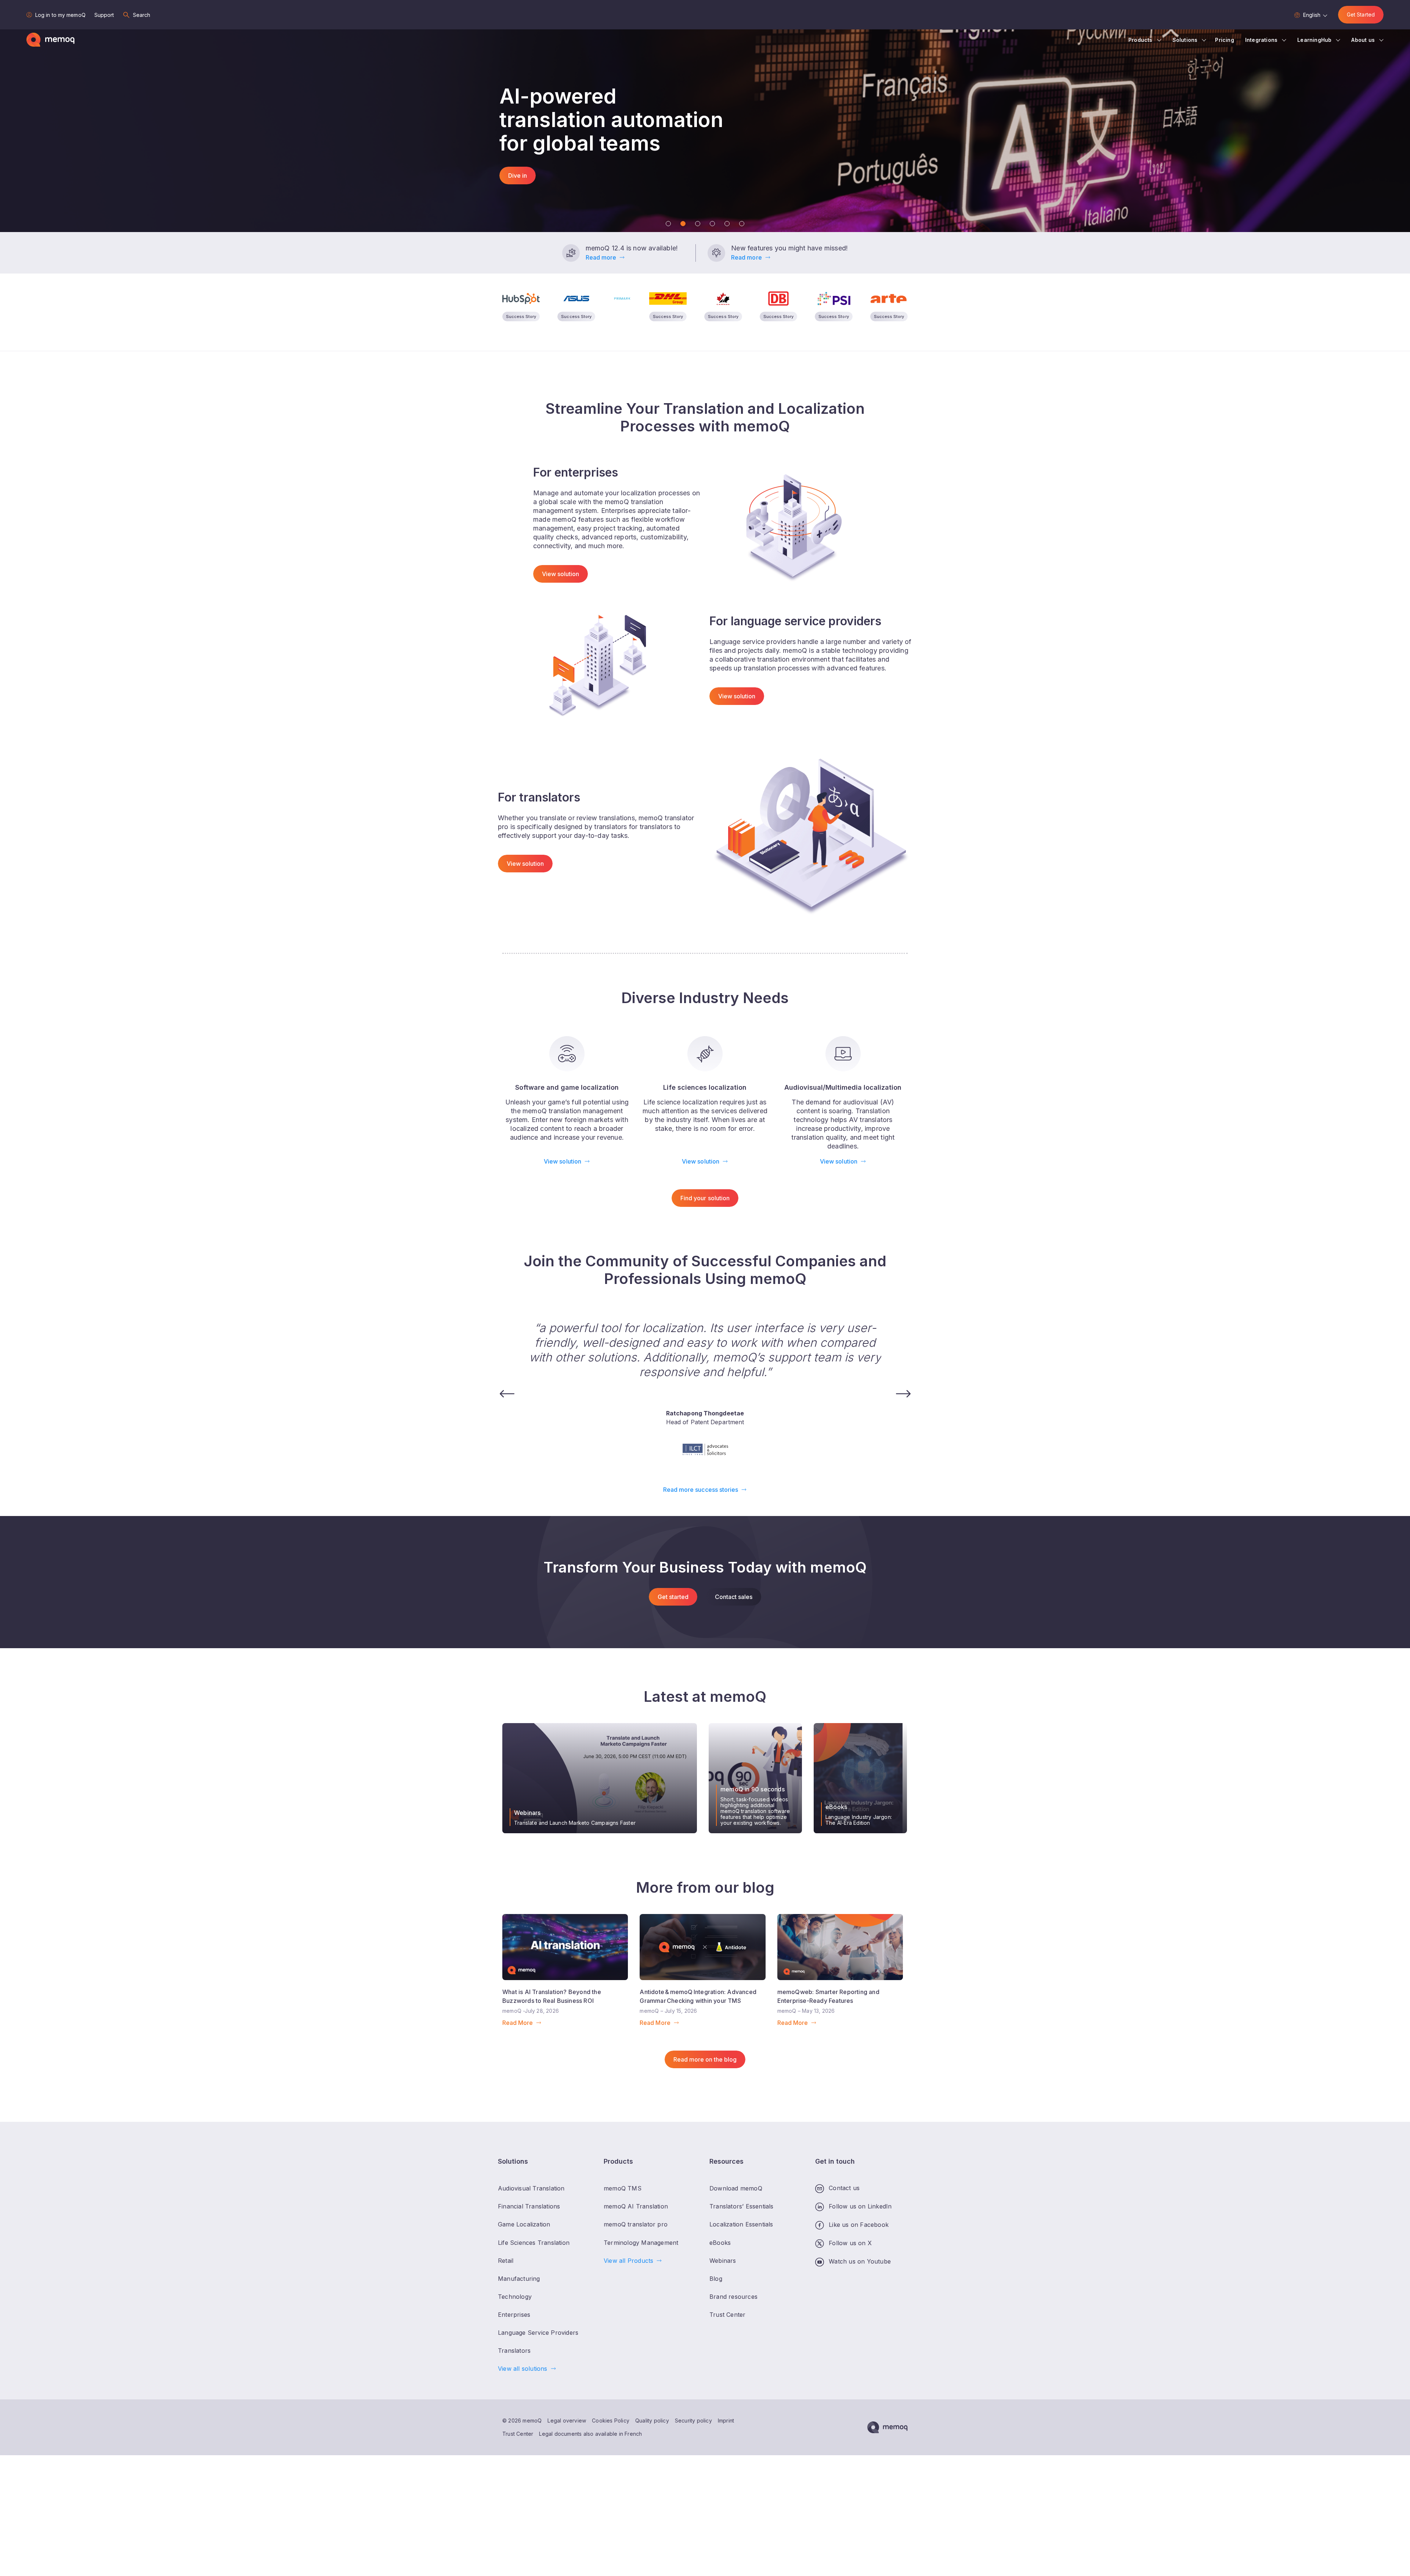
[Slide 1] (668, 224)
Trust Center (518, 2434)
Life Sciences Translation (534, 2243)
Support (104, 15)
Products (1140, 40)
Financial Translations (529, 2206)
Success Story (521, 316)
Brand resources (733, 2297)
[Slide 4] (712, 224)
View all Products (628, 2261)
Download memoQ (736, 2188)
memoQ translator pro (636, 2224)
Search (142, 15)
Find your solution (705, 1198)
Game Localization (524, 2224)
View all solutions (523, 2369)
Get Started (1361, 15)
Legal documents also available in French (590, 2434)
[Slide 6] (742, 224)
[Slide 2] (683, 224)
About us (1363, 40)
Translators (514, 2351)
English (1312, 15)
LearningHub (1314, 40)
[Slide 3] (698, 224)
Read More (518, 2023)
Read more (601, 257)
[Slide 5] (727, 224)
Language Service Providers (538, 2333)
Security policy (693, 2421)
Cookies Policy (611, 2421)
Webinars (723, 2261)
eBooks (720, 2243)
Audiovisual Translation (531, 2188)
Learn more (524, 164)
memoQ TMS (623, 2188)
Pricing (1224, 40)
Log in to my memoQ (60, 15)
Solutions (1185, 40)
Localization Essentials (741, 2224)
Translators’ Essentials (742, 2206)
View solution (561, 574)
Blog (716, 2279)
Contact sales (734, 1597)
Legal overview (567, 2421)
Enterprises (514, 2315)
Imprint (726, 2421)
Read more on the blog (705, 2059)
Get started (673, 1597)
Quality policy (652, 2421)
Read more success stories (701, 1490)
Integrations (1261, 40)
